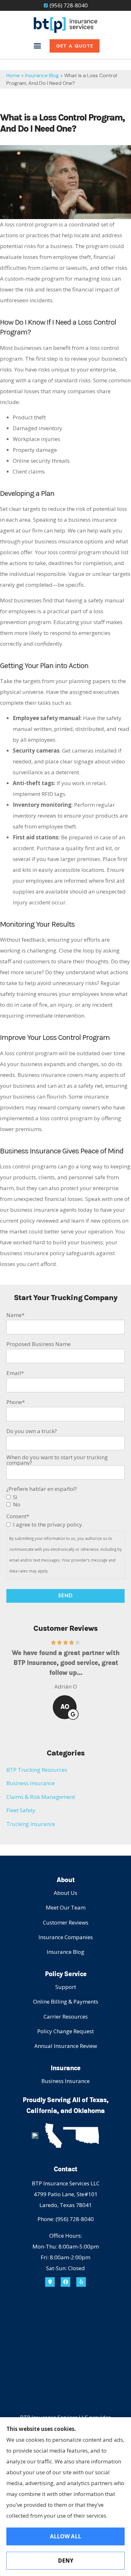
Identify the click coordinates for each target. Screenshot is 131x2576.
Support (66, 1987)
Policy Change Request (65, 2031)
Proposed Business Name (38, 1344)
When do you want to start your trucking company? (57, 1460)
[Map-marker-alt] (50, 2282)
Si (15, 1497)
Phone (16, 1402)
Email (15, 1373)
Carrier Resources (66, 2017)
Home (13, 75)
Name (15, 1315)
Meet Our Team (66, 1907)
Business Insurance (65, 2081)
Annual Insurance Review (66, 2046)
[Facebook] (65, 2282)
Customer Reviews (66, 1922)
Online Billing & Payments (66, 2002)
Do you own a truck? (32, 1431)
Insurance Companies (66, 1937)
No (17, 1504)
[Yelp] (81, 2282)
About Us (65, 1893)
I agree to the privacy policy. (48, 1524)
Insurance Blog (42, 75)
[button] (38, 46)
